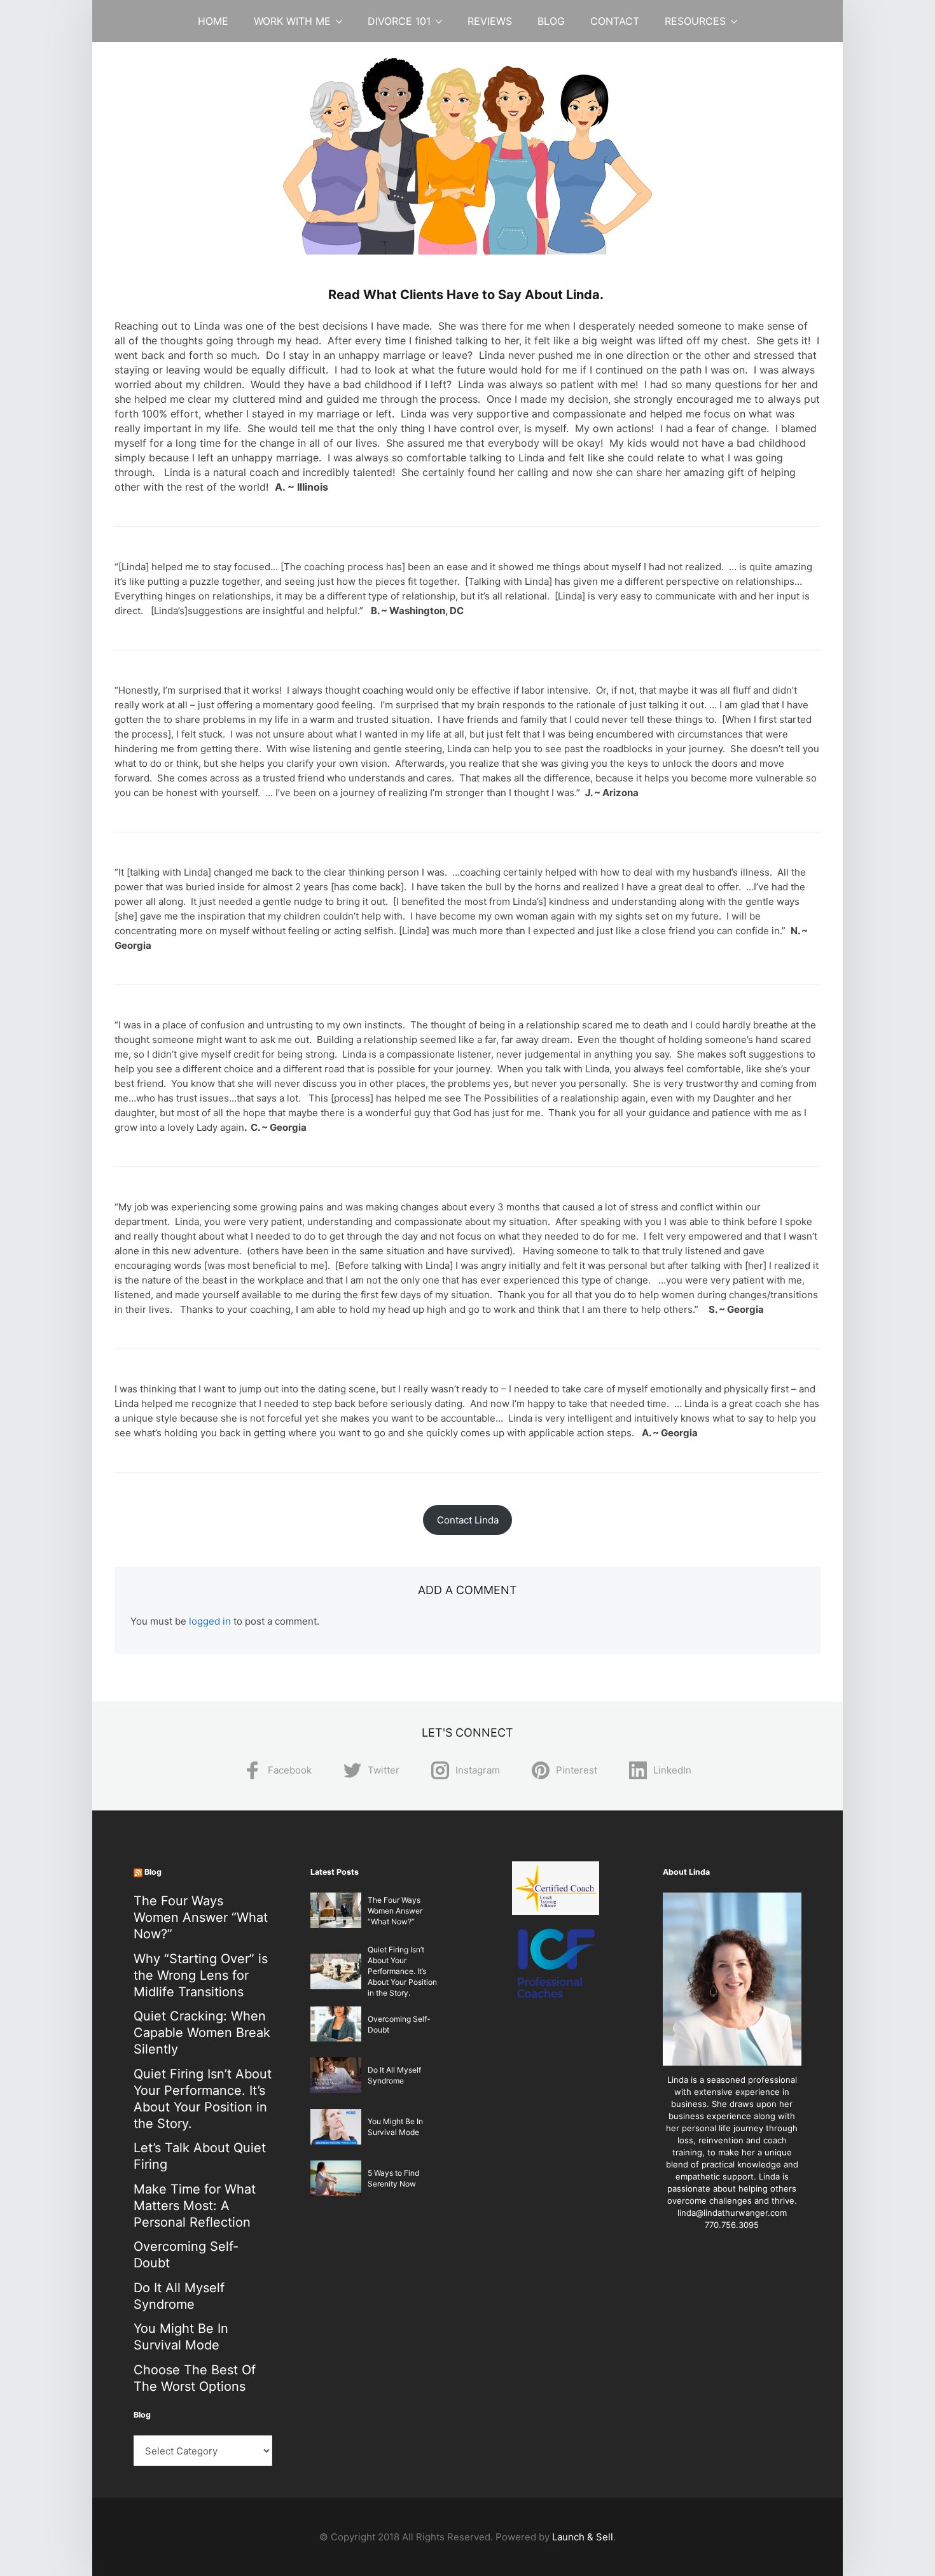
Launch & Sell (583, 2537)
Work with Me (292, 21)
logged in (210, 1621)
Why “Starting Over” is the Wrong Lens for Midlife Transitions (201, 1975)
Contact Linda (468, 1520)
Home (213, 21)
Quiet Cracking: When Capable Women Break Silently (202, 2033)
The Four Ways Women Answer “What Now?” (201, 1917)
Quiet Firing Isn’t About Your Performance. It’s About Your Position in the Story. (402, 1971)
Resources (695, 21)
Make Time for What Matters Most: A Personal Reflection (195, 2206)
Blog (551, 21)
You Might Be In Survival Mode (181, 2337)
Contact (615, 21)
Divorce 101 (399, 21)
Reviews (490, 21)
